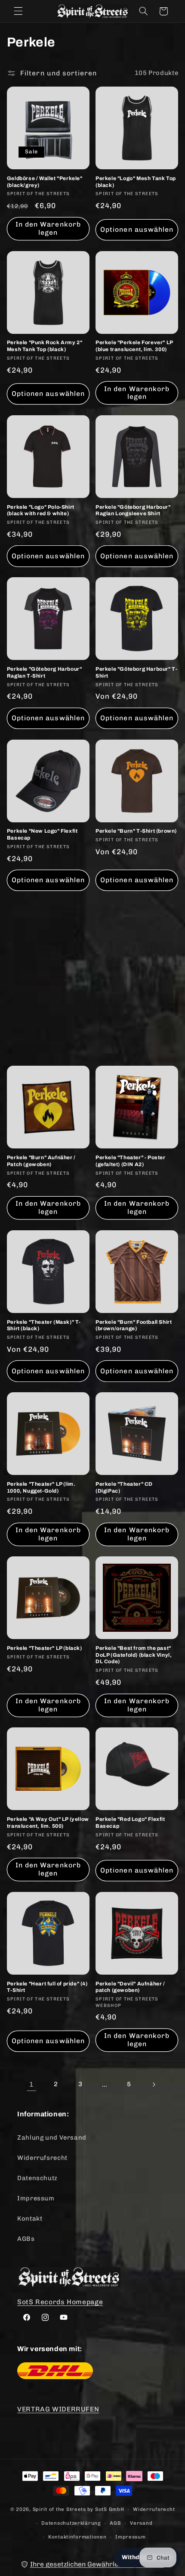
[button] (18, 11)
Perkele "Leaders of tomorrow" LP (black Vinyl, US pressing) (48, 1006)
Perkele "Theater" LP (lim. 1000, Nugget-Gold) (41, 1487)
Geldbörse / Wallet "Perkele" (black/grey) (45, 182)
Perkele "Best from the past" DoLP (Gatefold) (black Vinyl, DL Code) (134, 1655)
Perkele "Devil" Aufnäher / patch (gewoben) (130, 1987)
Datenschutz (37, 2178)
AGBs (26, 2239)
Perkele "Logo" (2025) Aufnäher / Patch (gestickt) (131, 1006)
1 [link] (32, 2084)
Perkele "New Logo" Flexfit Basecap (42, 834)
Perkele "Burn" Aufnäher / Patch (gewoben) (41, 1161)
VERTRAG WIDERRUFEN (58, 2409)
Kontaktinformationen (77, 2537)
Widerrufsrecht (42, 2158)
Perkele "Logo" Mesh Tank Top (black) (136, 182)
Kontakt (30, 2218)
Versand (141, 2523)
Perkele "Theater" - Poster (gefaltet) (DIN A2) (131, 1161)
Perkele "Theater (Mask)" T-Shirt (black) (44, 1325)
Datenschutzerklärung (71, 2523)
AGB (115, 2523)
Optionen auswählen (137, 229)
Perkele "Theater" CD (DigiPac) (124, 1487)
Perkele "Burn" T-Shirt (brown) (136, 831)
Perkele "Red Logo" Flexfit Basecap (130, 1823)
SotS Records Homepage (60, 2302)
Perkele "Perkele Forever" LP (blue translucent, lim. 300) (134, 346)
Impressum (36, 2198)
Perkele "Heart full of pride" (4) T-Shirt (47, 1987)
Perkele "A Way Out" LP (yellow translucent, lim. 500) (48, 1823)
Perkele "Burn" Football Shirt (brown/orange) (134, 1325)
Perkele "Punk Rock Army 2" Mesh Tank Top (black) (45, 346)
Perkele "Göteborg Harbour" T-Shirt (136, 672)
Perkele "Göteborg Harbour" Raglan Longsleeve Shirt (133, 510)
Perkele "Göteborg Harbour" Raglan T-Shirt (45, 672)
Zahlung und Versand (52, 2137)
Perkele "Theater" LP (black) (45, 1648)
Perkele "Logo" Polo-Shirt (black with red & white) (41, 510)
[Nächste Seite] (154, 2084)
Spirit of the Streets (59, 2509)
